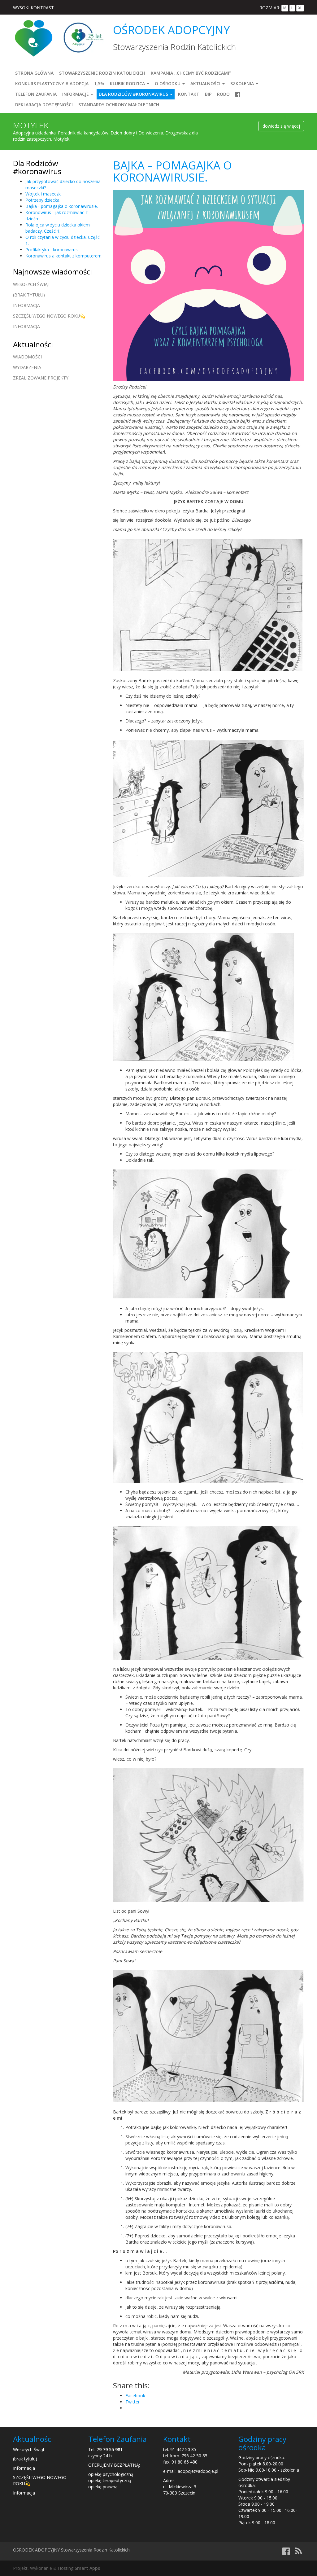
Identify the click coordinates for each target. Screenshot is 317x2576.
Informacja (26, 305)
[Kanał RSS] (298, 2553)
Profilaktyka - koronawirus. (52, 250)
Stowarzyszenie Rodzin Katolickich (102, 73)
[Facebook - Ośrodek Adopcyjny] (286, 2553)
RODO (223, 94)
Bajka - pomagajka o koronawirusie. (62, 206)
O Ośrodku (168, 83)
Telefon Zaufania (36, 94)
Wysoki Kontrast (33, 8)
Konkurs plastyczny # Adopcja (52, 83)
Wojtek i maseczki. (44, 194)
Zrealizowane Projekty (41, 378)
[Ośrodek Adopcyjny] (33, 38)
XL (300, 8)
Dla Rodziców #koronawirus (134, 94)
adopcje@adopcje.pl (198, 2471)
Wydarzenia (27, 367)
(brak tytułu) (29, 295)
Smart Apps (87, 2568)
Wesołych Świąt (32, 284)
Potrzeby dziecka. (43, 200)
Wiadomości (27, 357)
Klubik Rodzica (128, 83)
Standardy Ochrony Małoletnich (119, 105)
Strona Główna (34, 73)
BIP (208, 94)
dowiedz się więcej (281, 126)
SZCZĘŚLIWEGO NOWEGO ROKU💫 (49, 316)
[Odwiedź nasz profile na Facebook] (238, 94)
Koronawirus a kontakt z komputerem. (64, 256)
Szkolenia (243, 83)
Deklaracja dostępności (44, 105)
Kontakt (189, 94)
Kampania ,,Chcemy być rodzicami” (191, 73)
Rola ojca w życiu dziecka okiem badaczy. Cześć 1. (58, 228)
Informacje (76, 94)
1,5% (99, 83)
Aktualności (206, 83)
